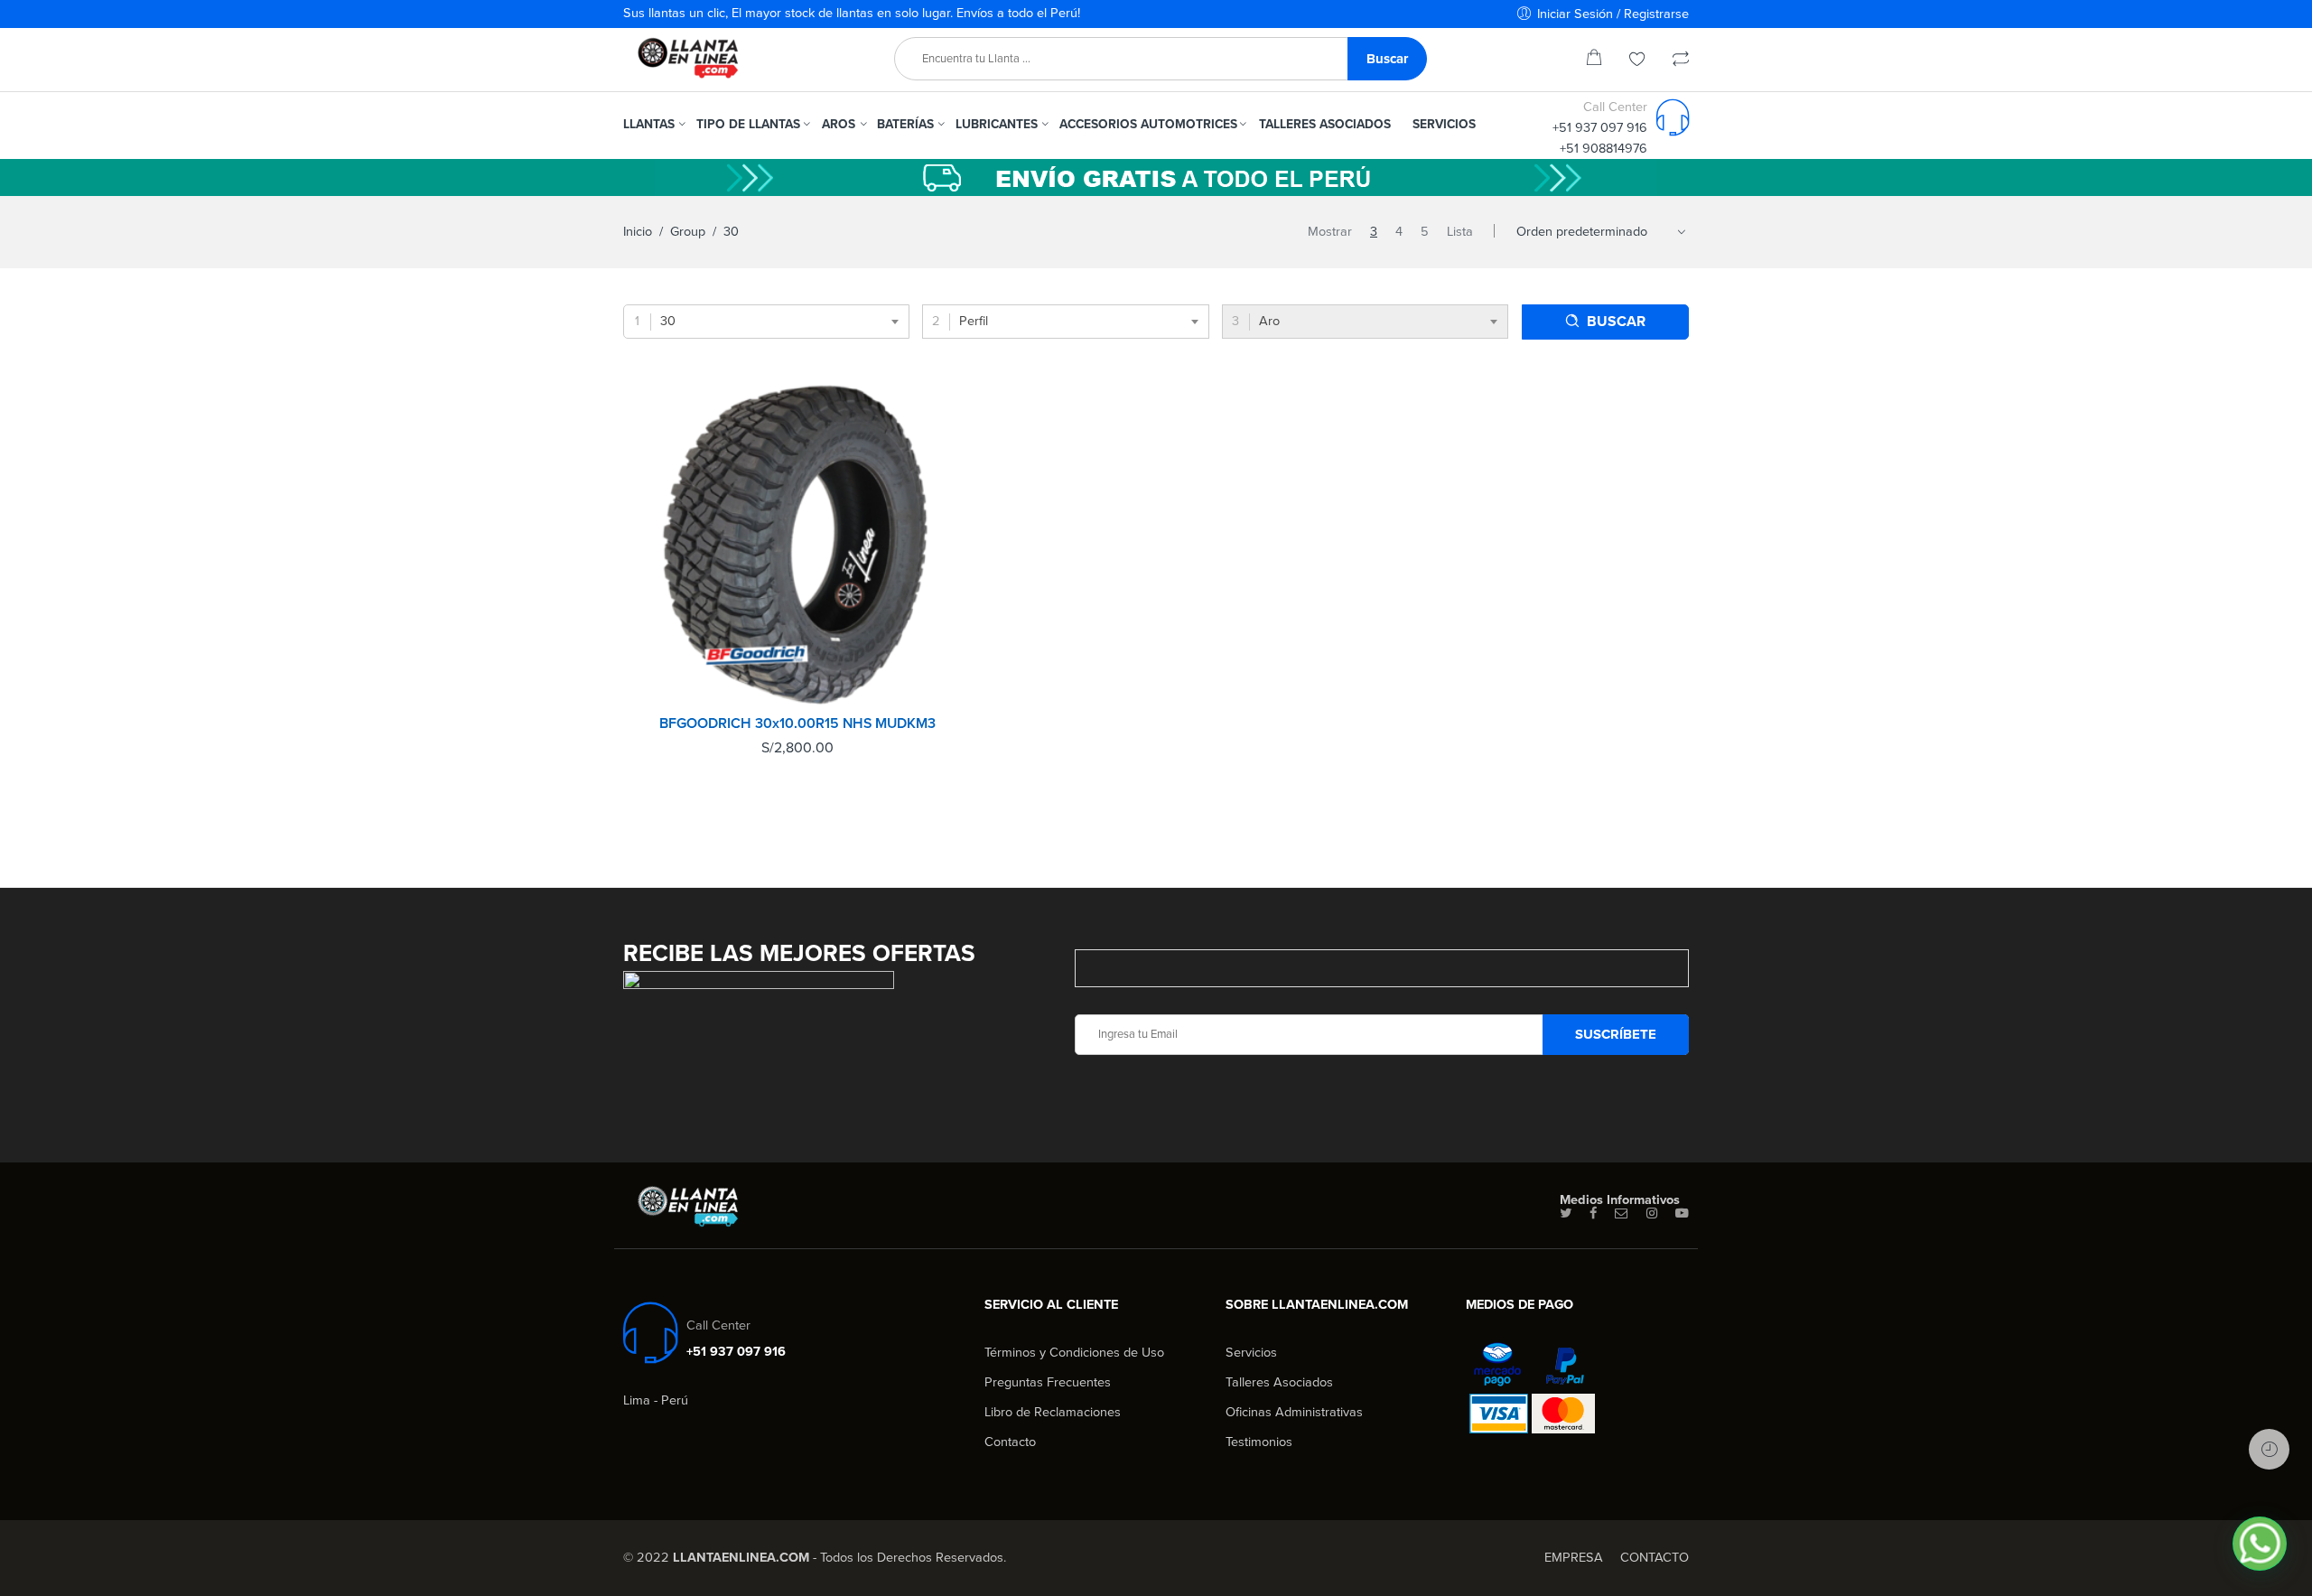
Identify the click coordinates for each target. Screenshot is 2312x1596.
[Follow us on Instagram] (1652, 1214)
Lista (1460, 232)
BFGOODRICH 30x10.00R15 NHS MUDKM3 (797, 723)
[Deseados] (1637, 61)
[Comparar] (1681, 61)
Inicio (638, 232)
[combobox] (766, 322)
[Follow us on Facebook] (1593, 1214)
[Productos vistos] (2269, 1449)
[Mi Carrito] (1594, 61)
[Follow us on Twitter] (1566, 1214)
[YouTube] (1682, 1214)
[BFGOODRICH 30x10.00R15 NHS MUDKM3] (798, 544)
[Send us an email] (1622, 1214)
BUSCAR (1616, 322)
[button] (2260, 1544)
